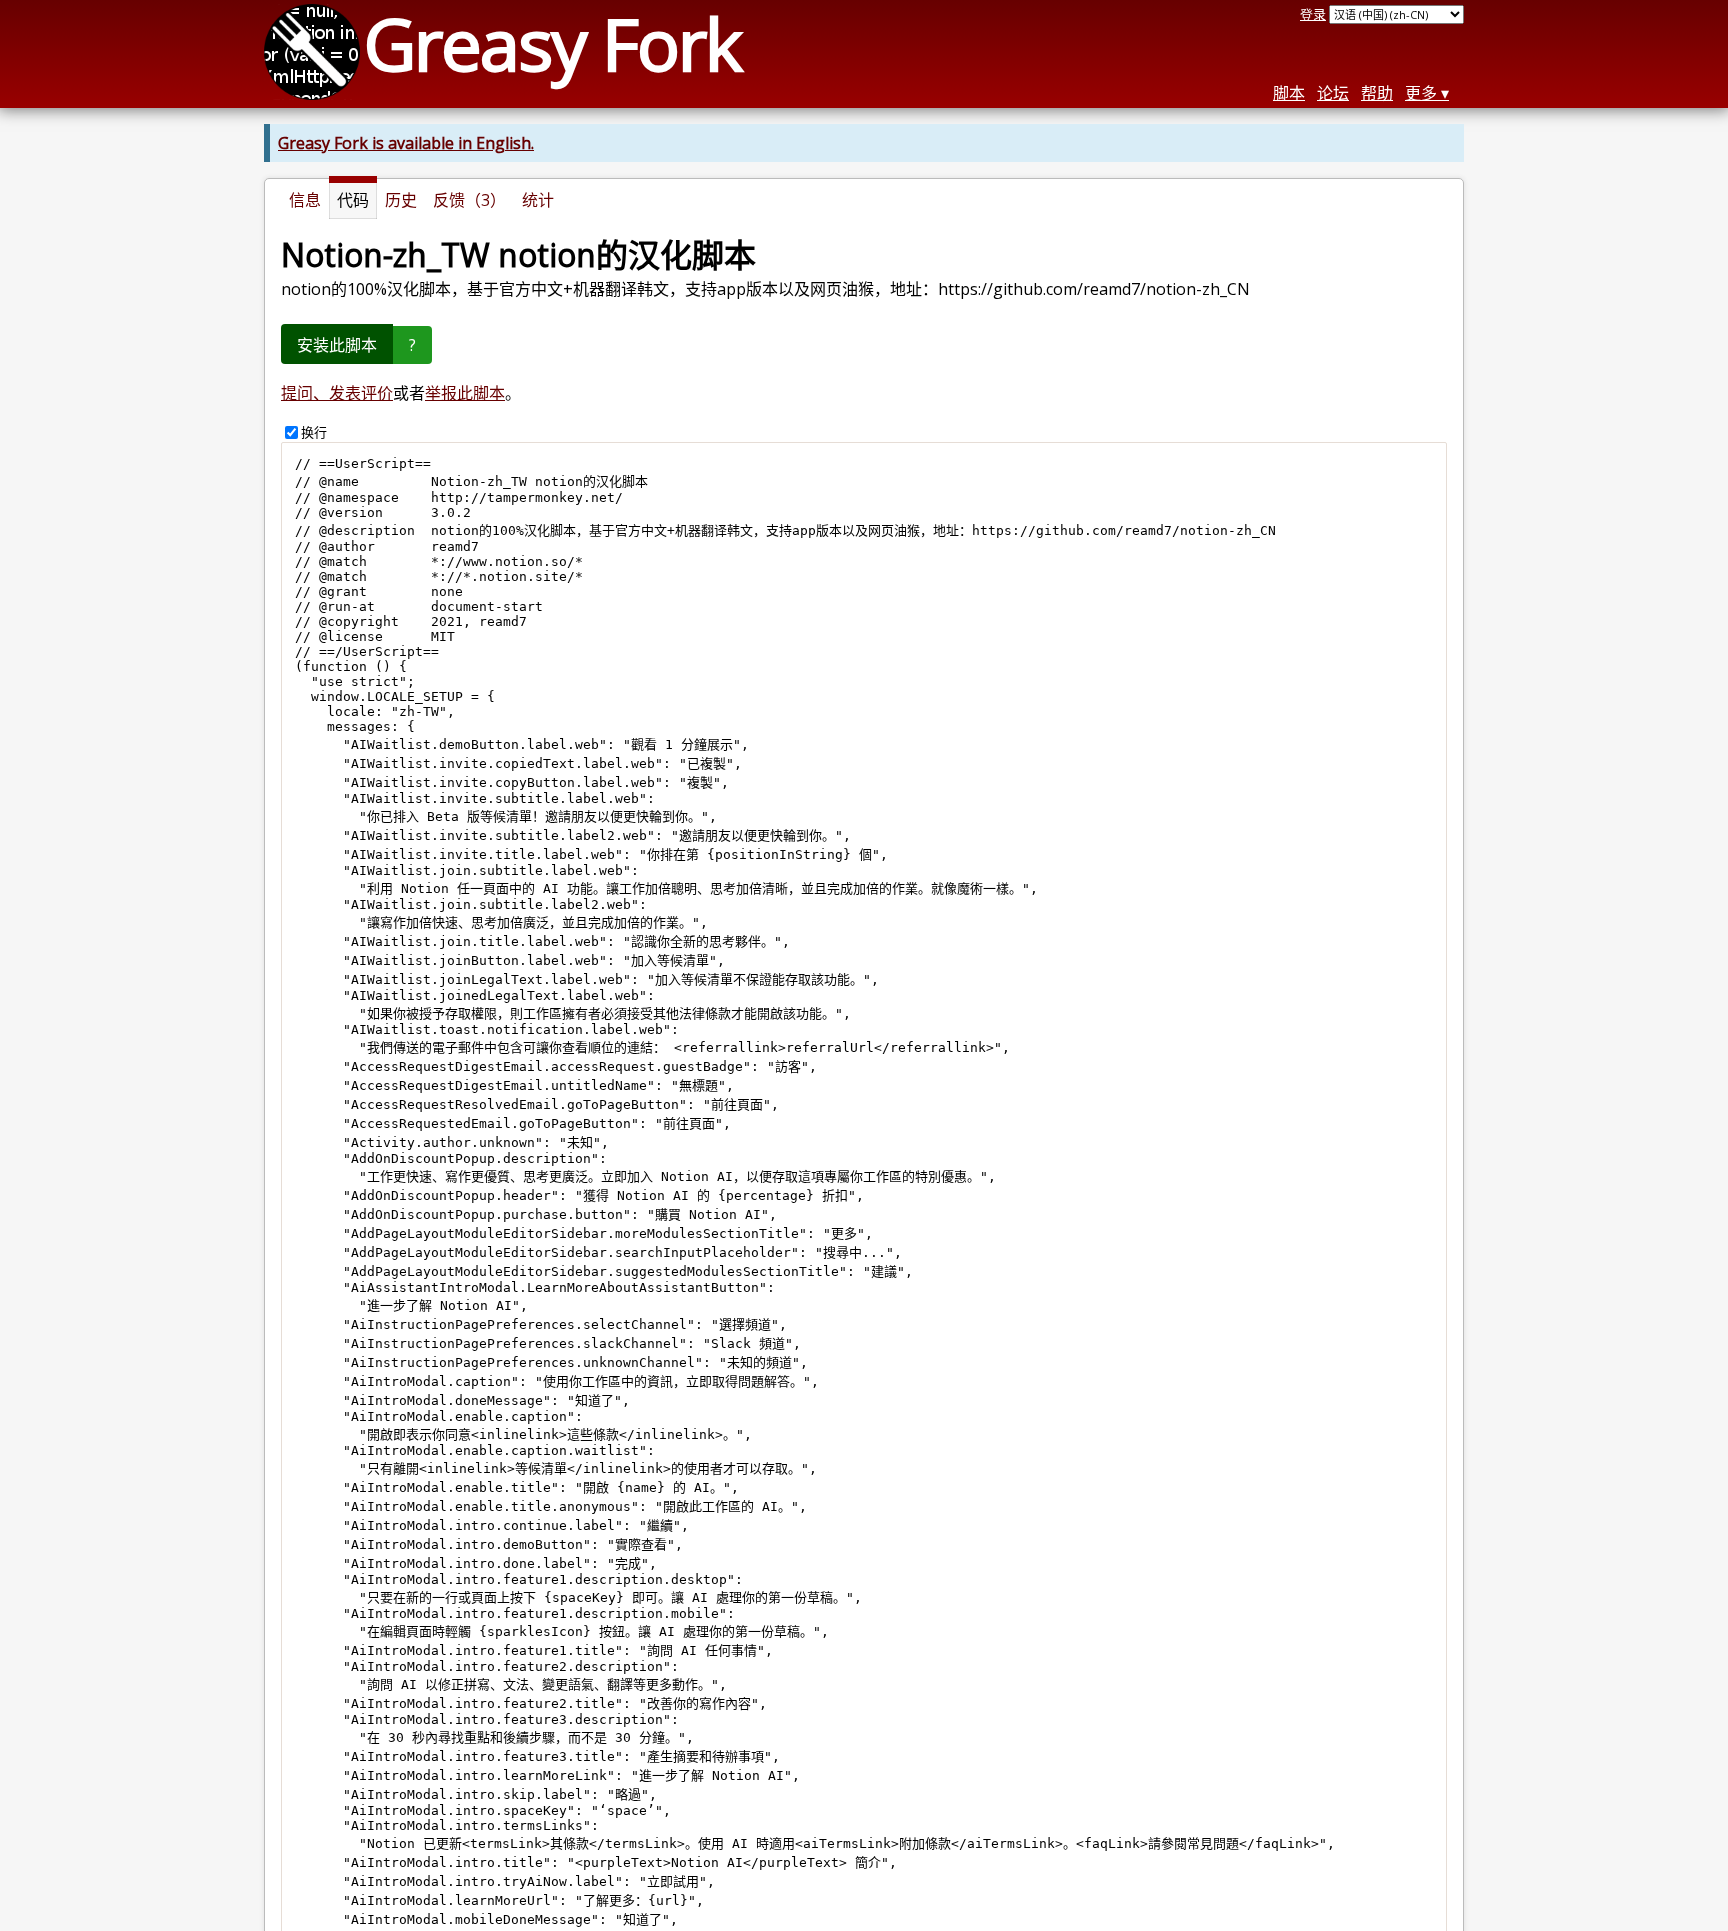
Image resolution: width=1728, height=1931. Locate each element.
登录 (1313, 14)
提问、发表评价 (337, 393)
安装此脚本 (337, 345)
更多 (1421, 93)
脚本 (1289, 93)
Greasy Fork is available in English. (406, 143)
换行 (314, 432)
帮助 (1377, 93)
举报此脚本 (465, 393)
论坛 (1333, 93)
